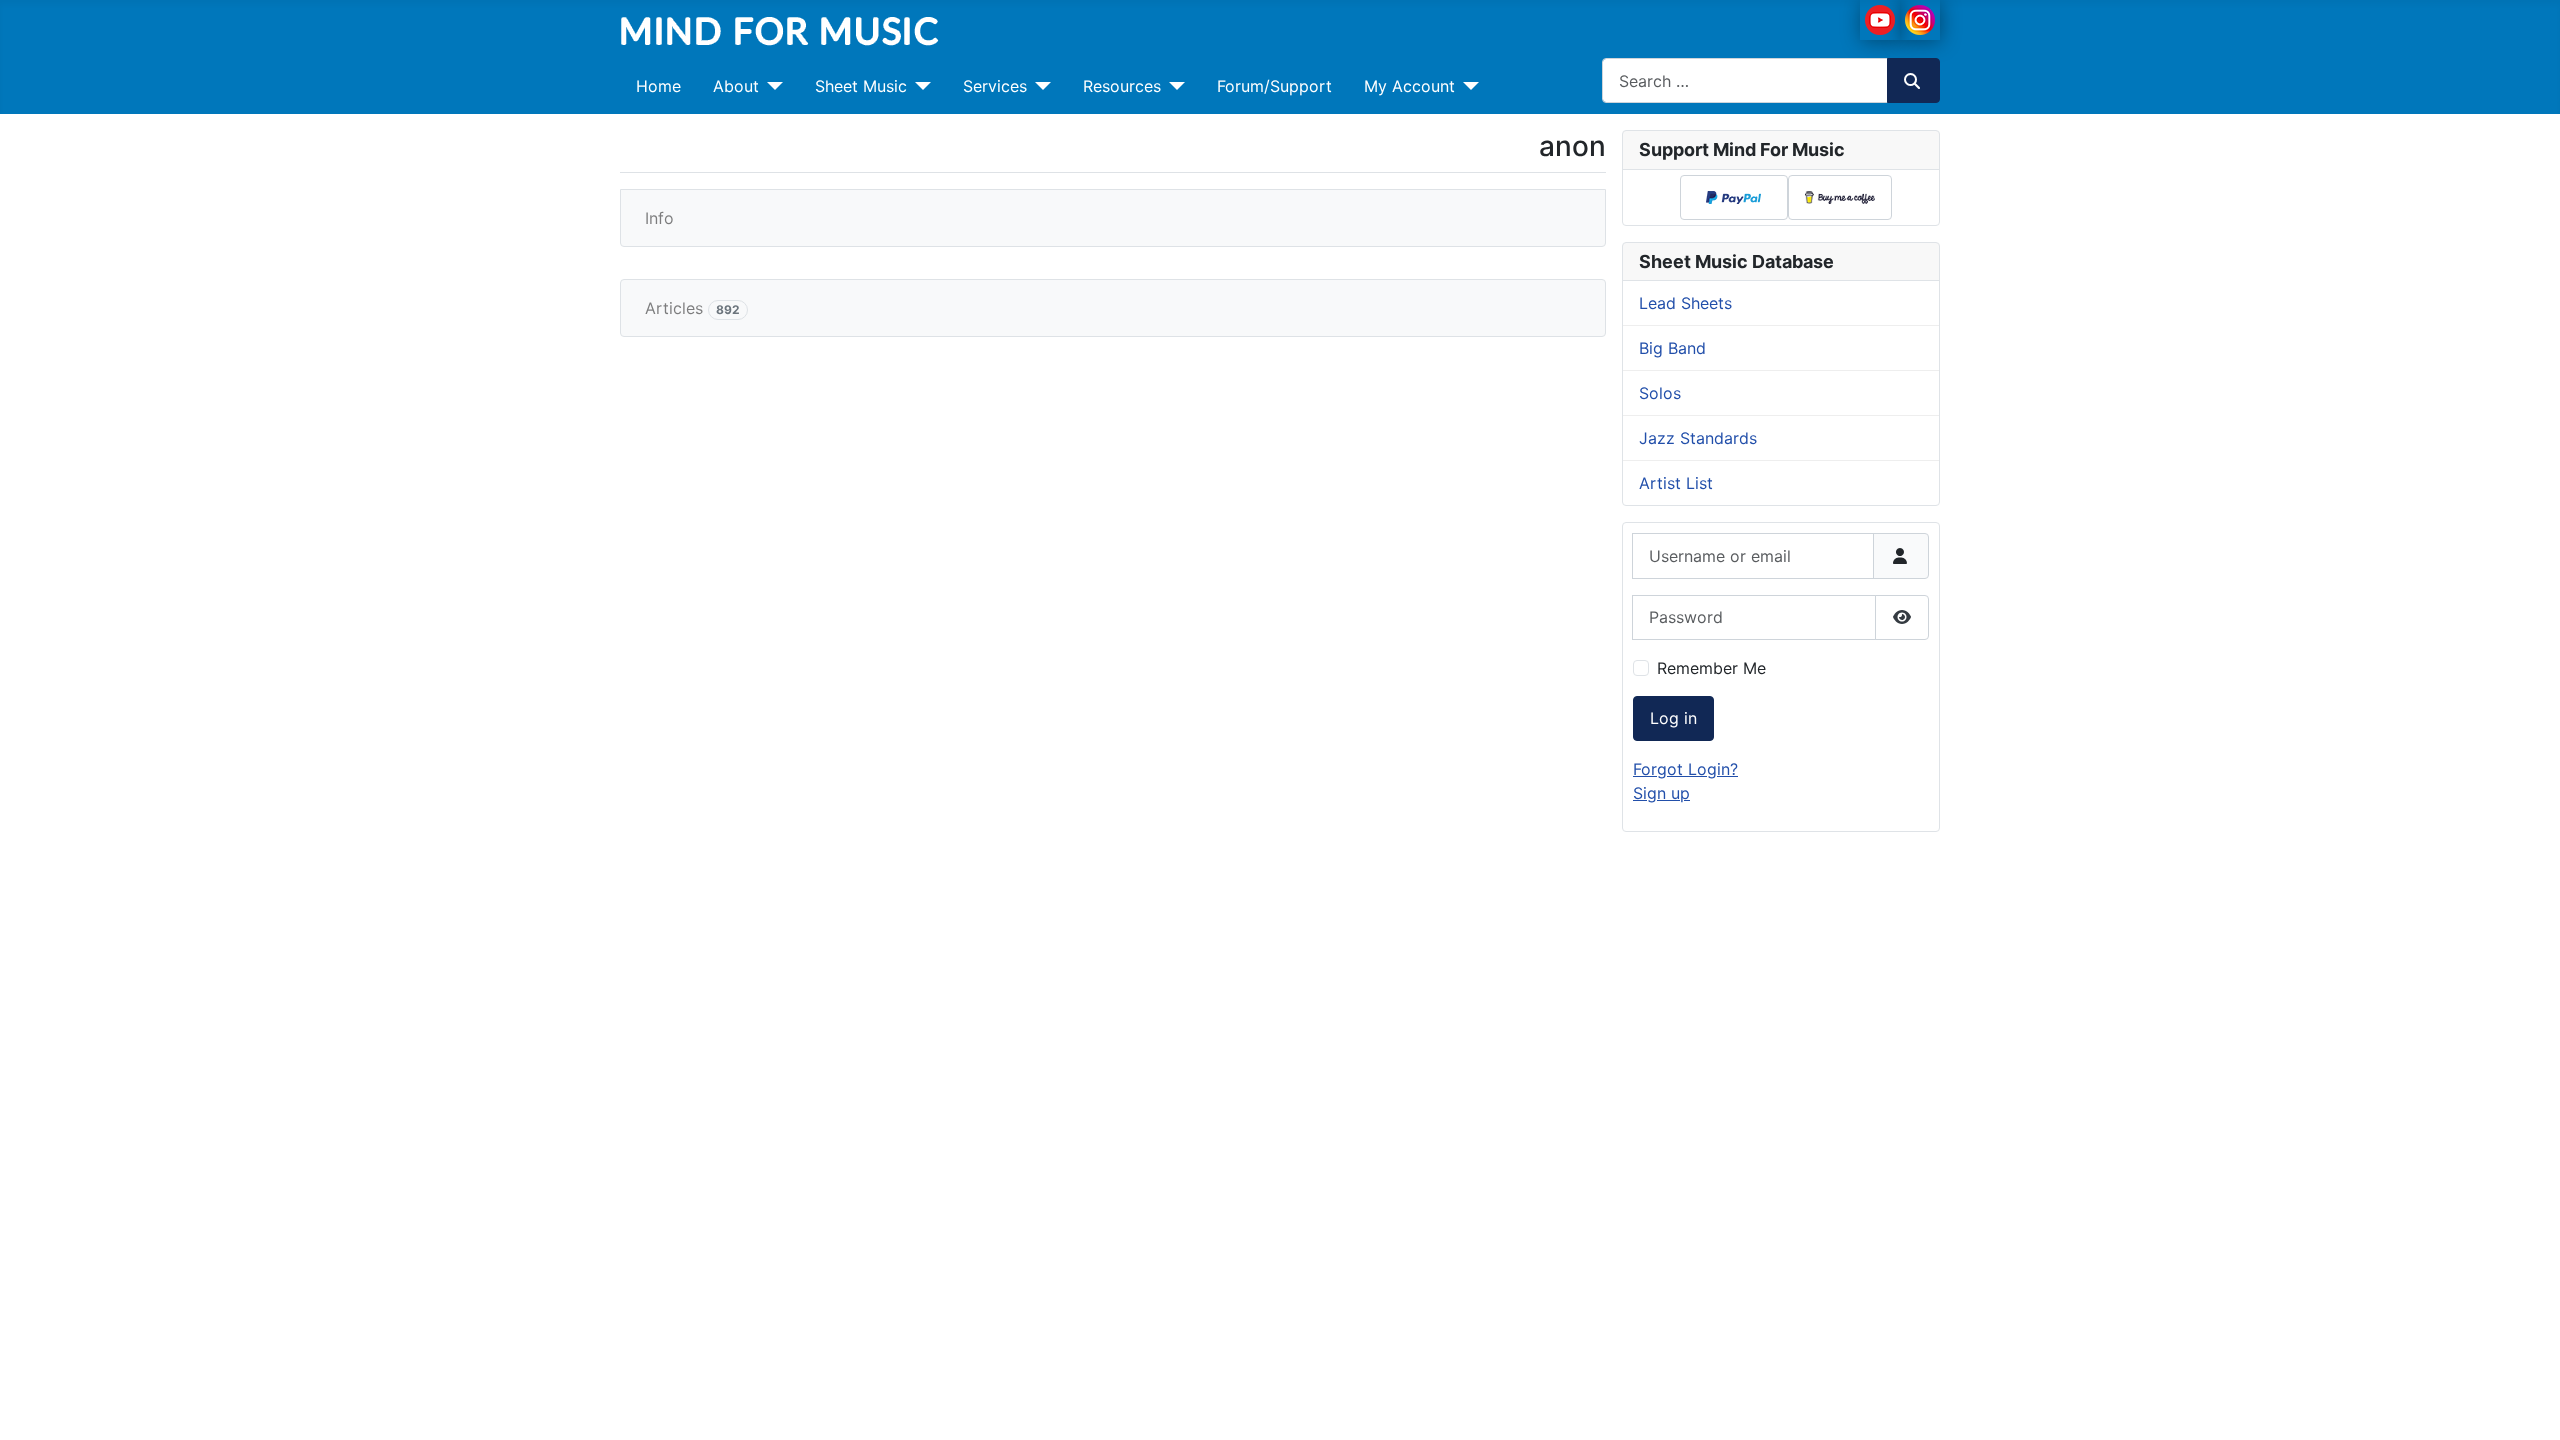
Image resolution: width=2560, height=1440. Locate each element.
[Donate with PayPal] (1733, 197)
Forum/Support (1274, 86)
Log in (1673, 718)
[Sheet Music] (919, 86)
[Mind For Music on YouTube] (1880, 18)
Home (658, 86)
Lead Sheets (1685, 303)
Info (659, 218)
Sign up (1661, 793)
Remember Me (1711, 668)
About (736, 86)
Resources (1122, 86)
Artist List (1676, 483)
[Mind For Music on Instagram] (1920, 18)
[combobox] (1745, 80)
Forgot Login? (1685, 769)
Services (995, 86)
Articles (692, 308)
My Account (1409, 86)
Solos (1660, 393)
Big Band (1672, 348)
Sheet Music (861, 86)
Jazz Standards (1698, 438)
